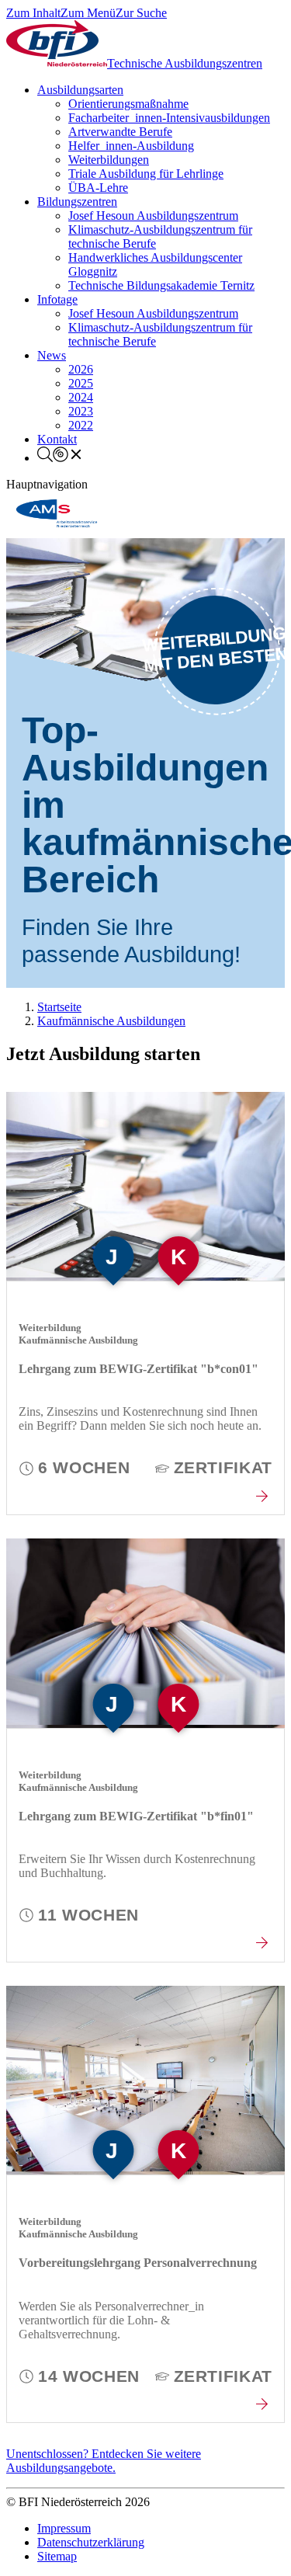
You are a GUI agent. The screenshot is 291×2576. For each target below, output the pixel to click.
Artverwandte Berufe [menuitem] (120, 132)
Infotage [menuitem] (57, 299)
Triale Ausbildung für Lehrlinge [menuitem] (146, 174)
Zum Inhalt (33, 13)
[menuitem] (61, 458)
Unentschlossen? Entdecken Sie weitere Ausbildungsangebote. (104, 2461)
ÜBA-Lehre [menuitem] (98, 188)
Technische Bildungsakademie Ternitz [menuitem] (161, 285)
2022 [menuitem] (81, 425)
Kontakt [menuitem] (57, 439)
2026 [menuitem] (81, 369)
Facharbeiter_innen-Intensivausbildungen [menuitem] (169, 118)
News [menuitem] (52, 355)
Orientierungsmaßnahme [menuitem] (128, 104)
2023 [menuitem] (81, 411)
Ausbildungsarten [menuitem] (80, 90)
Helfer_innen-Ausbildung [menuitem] (131, 146)
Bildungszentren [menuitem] (77, 202)
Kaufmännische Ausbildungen (111, 1021)
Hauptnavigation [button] (47, 484)
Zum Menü (88, 13)
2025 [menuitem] (81, 383)
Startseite (59, 1007)
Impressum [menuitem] (64, 2528)
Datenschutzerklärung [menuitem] (91, 2542)
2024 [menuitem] (81, 397)
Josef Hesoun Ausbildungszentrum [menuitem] (153, 216)
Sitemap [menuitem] (57, 2556)
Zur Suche (141, 13)
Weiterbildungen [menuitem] (109, 160)
